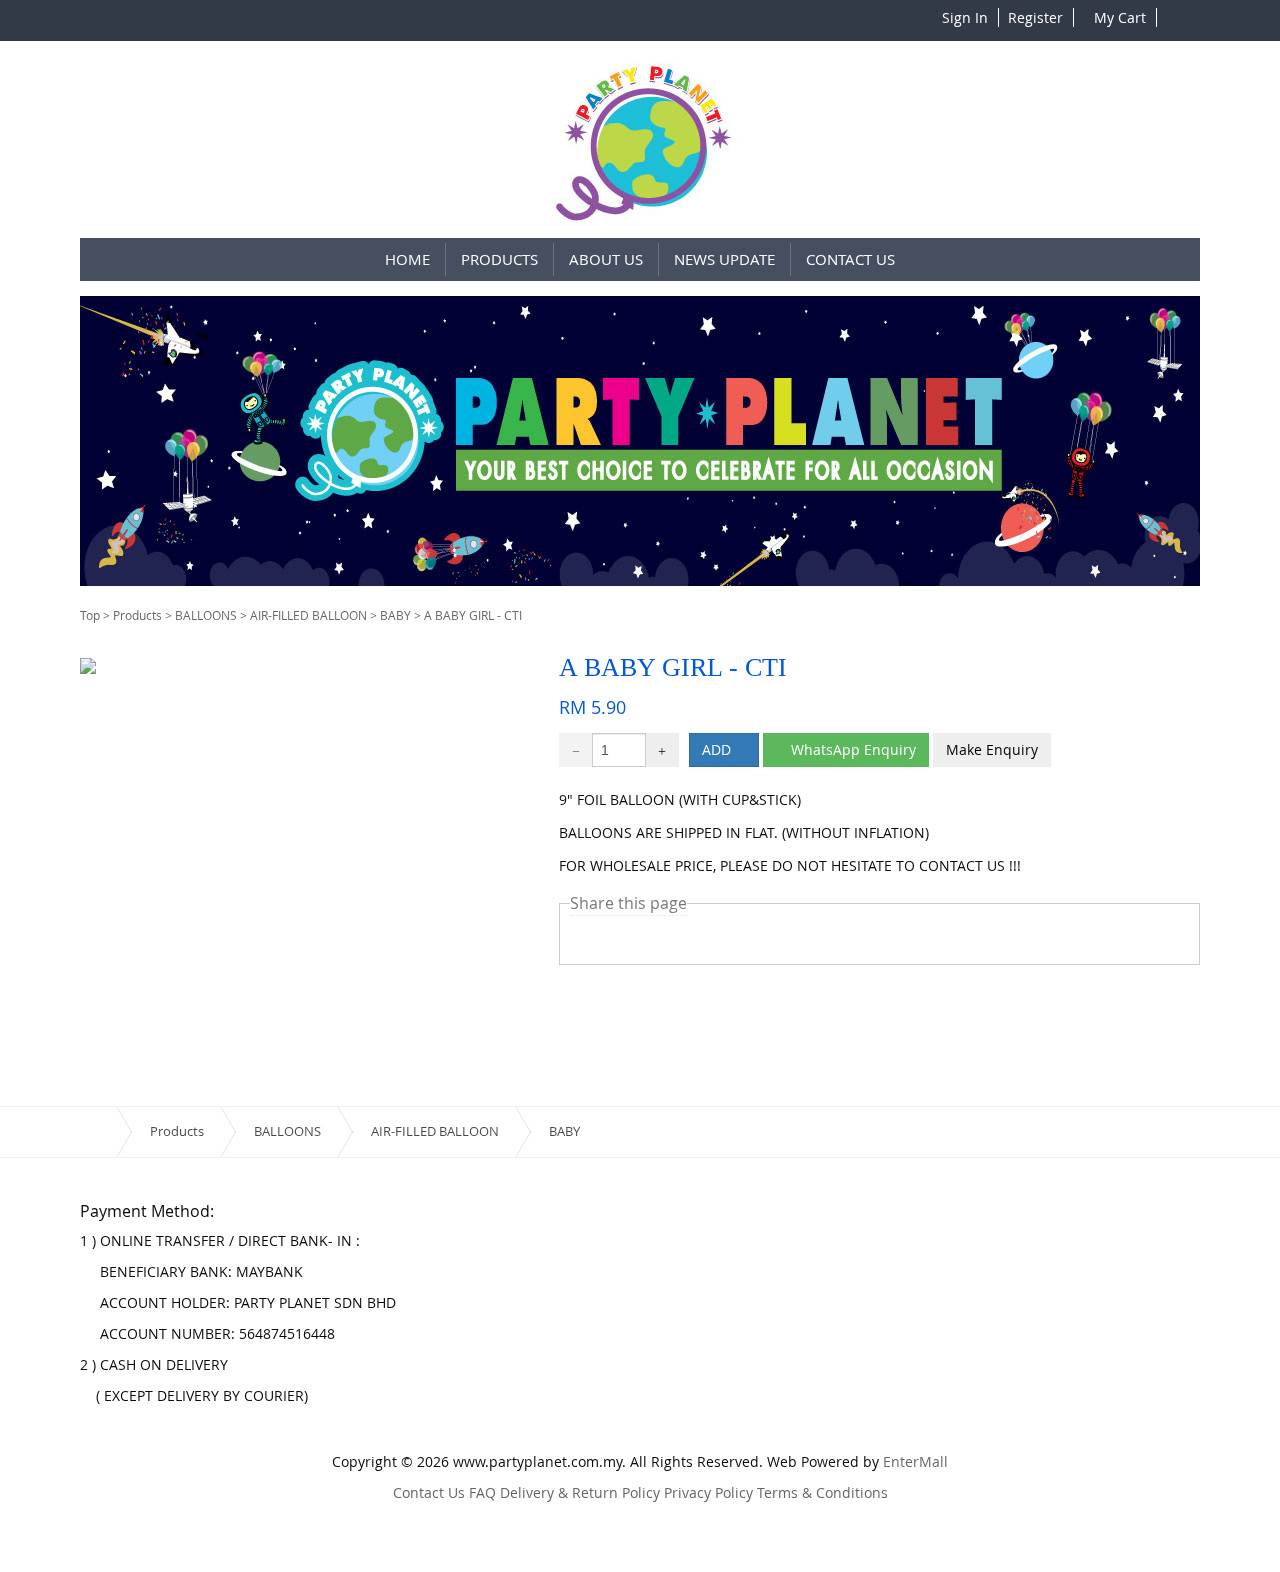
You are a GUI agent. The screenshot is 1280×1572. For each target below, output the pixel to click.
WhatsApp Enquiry (851, 749)
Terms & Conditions (822, 1492)
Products (137, 615)
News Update (724, 259)
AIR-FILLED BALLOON (308, 615)
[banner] (640, 441)
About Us (606, 259)
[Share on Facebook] (618, 938)
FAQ (482, 1492)
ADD (718, 749)
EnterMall (915, 1461)
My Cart (1118, 17)
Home (407, 259)
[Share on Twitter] (586, 938)
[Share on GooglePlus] (650, 938)
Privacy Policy (708, 1492)
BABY (395, 615)
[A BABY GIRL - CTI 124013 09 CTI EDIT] (88, 664)
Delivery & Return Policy (580, 1492)
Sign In (965, 17)
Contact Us (850, 259)
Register (1033, 17)
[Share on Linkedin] (680, 938)
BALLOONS (206, 615)
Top (90, 615)
